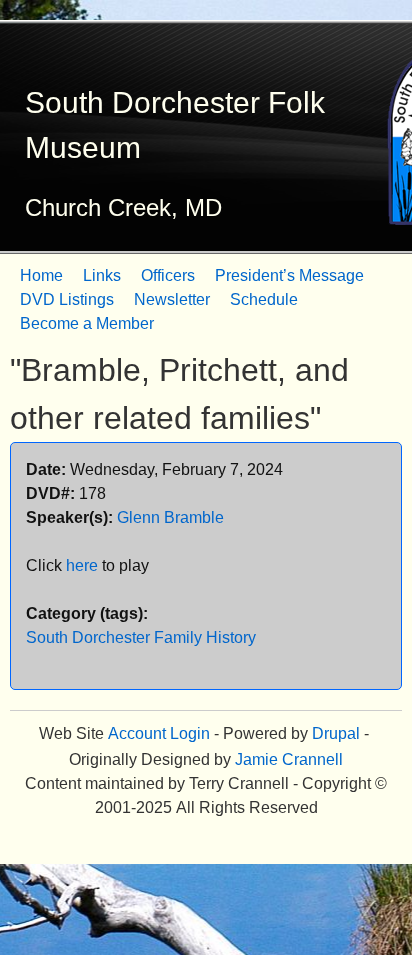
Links (102, 275)
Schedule (264, 299)
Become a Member (87, 323)
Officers (168, 275)
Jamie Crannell (289, 759)
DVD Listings (67, 299)
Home (41, 275)
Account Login (159, 733)
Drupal (336, 733)
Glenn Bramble (170, 517)
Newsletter (172, 299)
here (82, 565)
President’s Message (289, 275)
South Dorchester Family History (141, 637)
